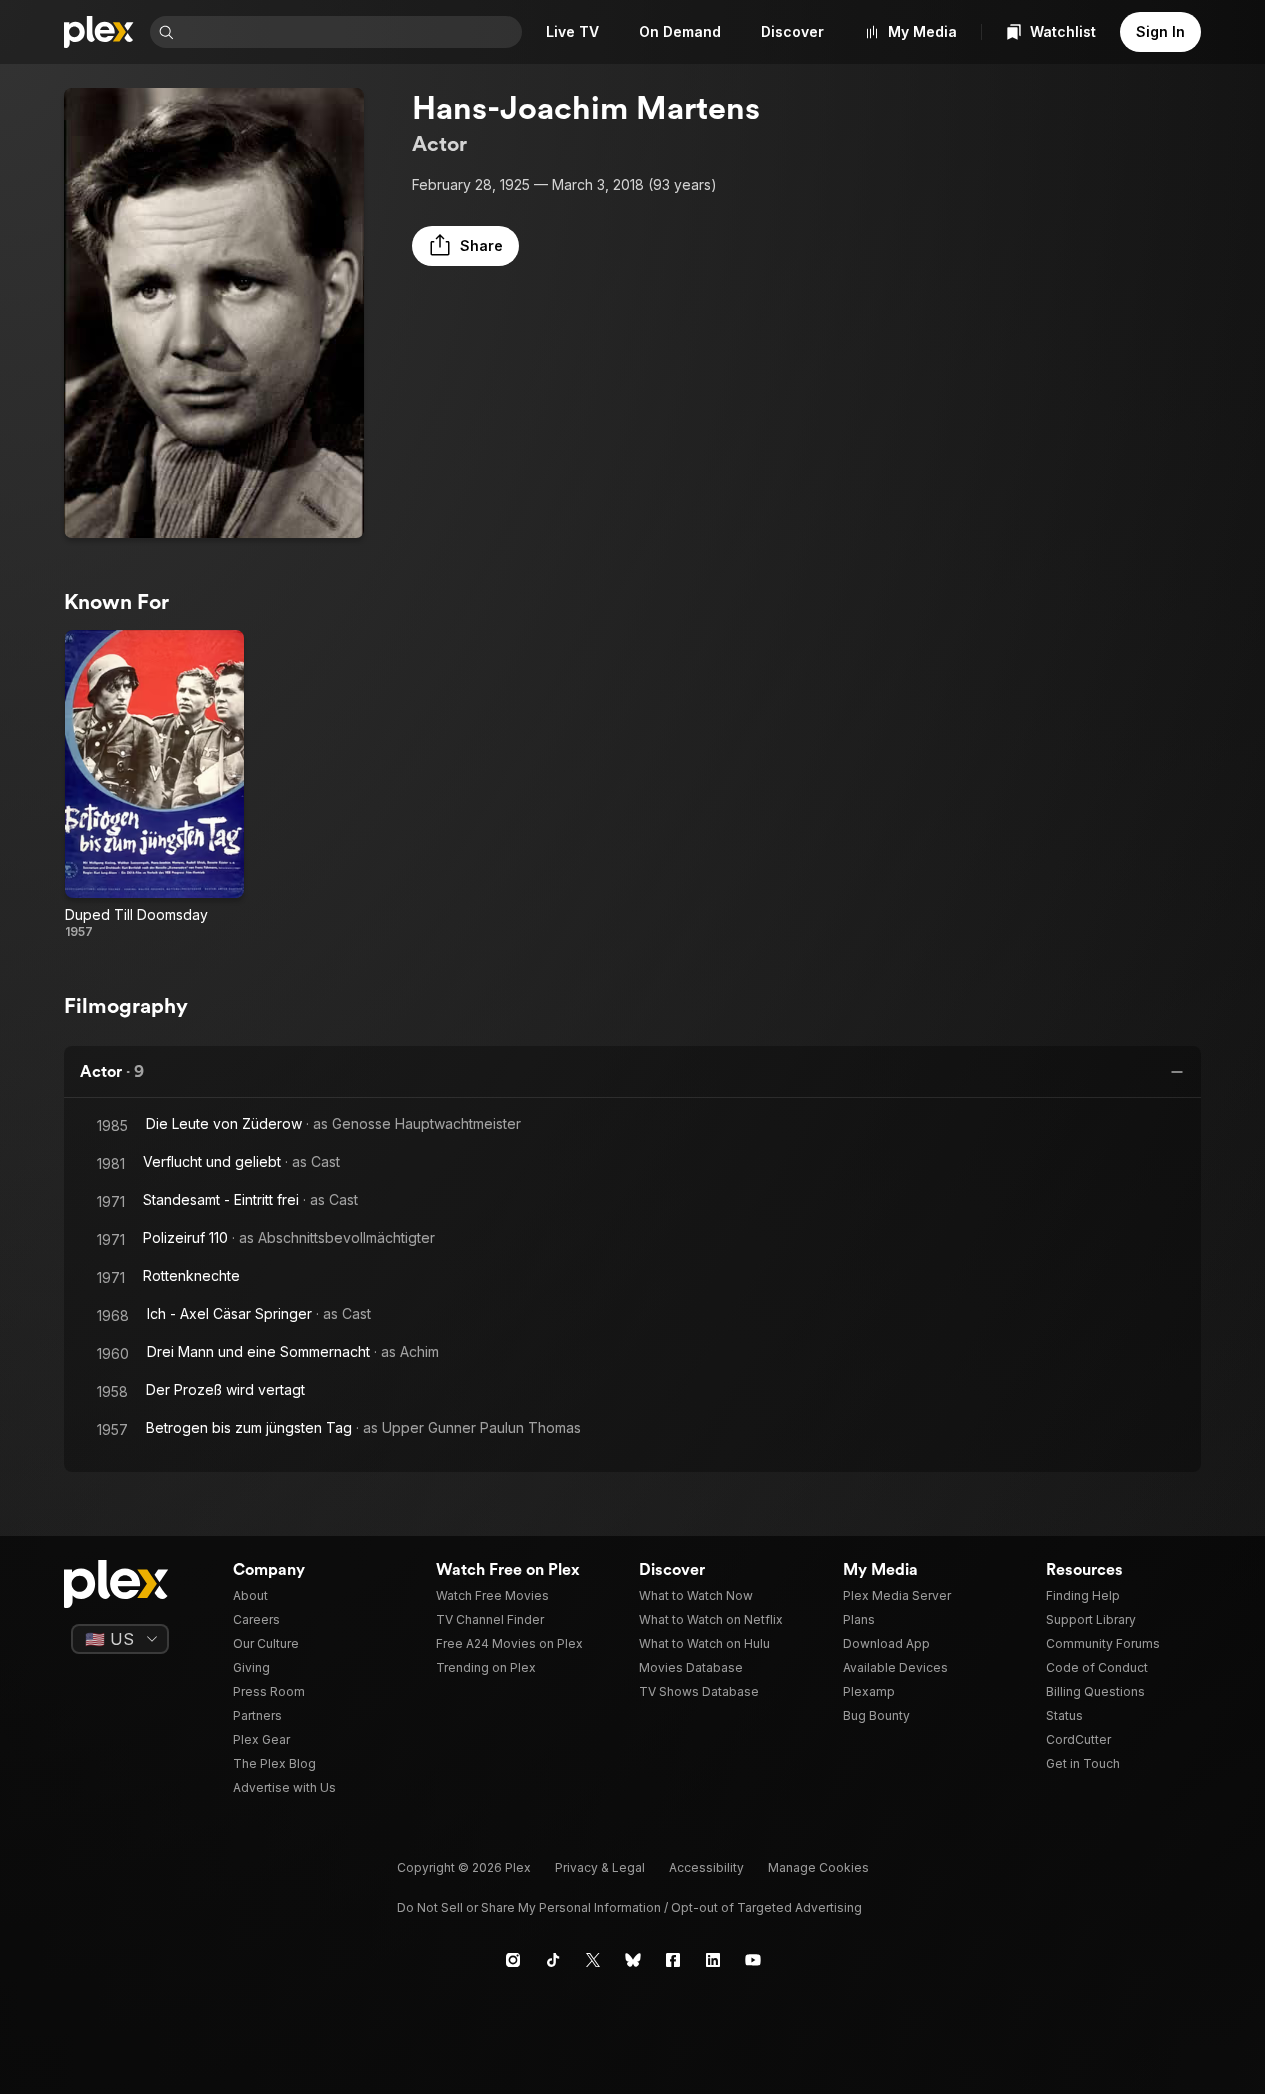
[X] (593, 1960)
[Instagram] (513, 1960)
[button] (465, 246)
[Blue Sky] (633, 1960)
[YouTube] (753, 1960)
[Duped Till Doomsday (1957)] (154, 785)
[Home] (99, 32)
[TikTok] (553, 1960)
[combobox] (350, 32)
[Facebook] (673, 1960)
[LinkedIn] (713, 1960)
